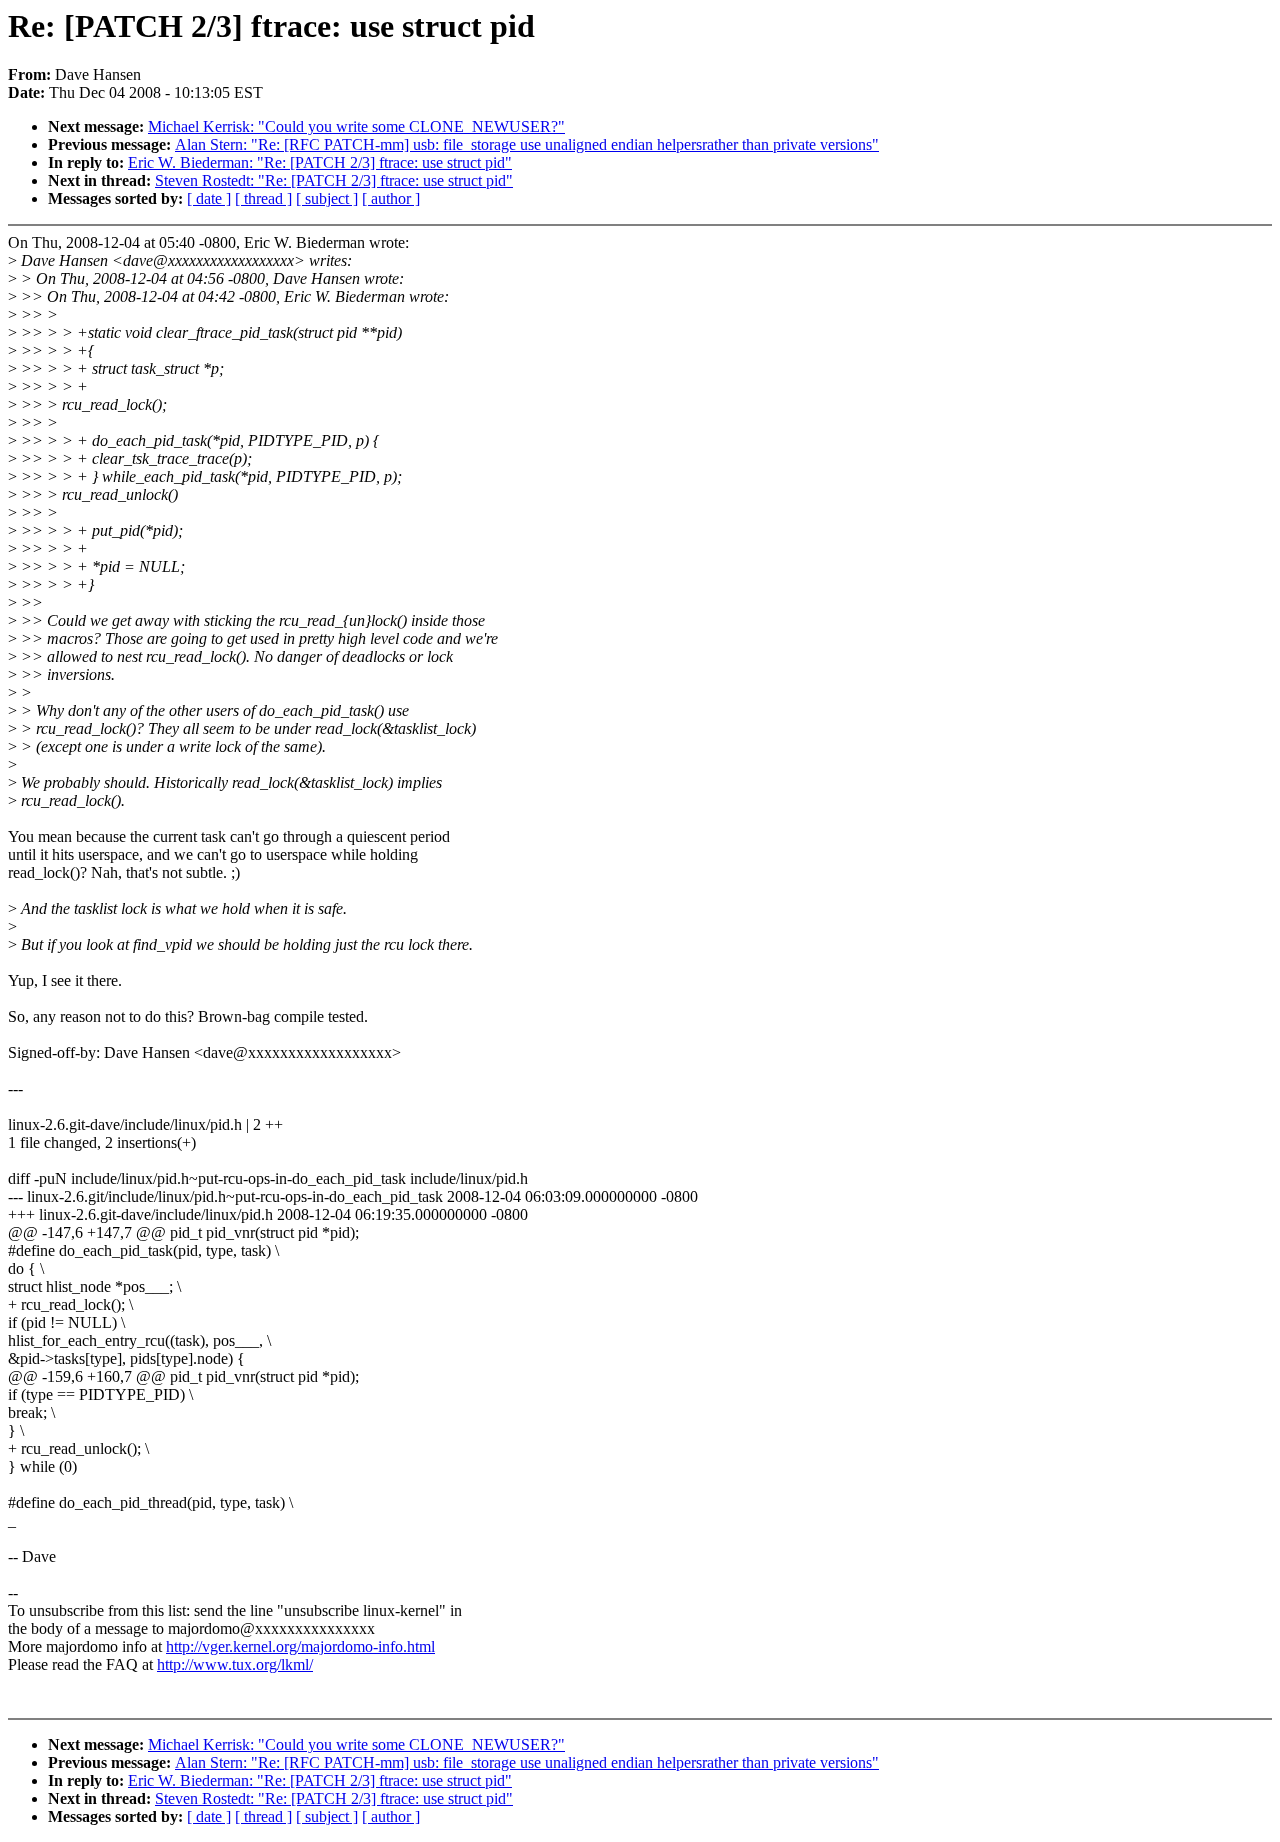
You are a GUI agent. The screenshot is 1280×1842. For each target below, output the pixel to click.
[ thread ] (263, 198)
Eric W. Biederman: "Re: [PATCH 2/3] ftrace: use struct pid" (320, 162)
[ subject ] (327, 198)
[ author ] (391, 198)
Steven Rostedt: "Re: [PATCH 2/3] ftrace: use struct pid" (334, 180)
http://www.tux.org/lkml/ (235, 1664)
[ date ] (209, 198)
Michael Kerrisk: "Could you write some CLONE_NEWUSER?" (356, 126)
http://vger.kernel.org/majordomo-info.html (300, 1646)
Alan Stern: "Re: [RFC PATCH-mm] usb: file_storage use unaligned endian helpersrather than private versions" (527, 144)
